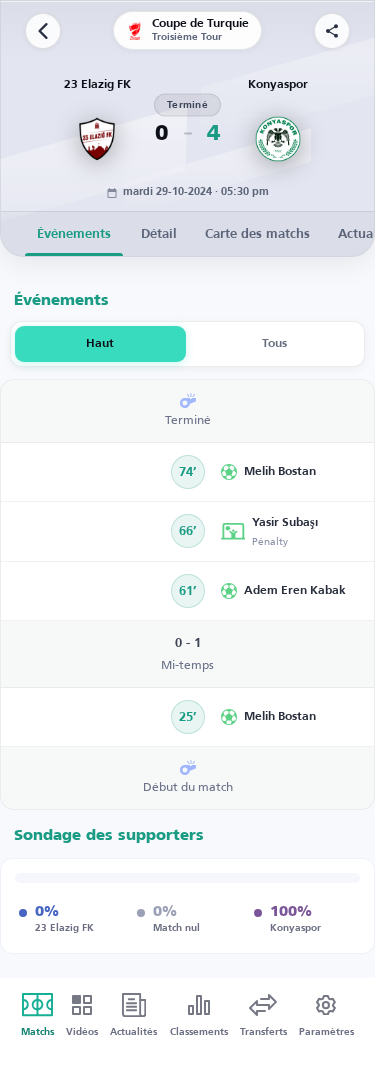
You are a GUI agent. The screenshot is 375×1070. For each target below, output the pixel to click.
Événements (74, 234)
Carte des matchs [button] (257, 234)
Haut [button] (100, 344)
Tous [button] (274, 344)
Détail (159, 234)
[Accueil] (43, 31)
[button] (291, 472)
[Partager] (332, 31)
